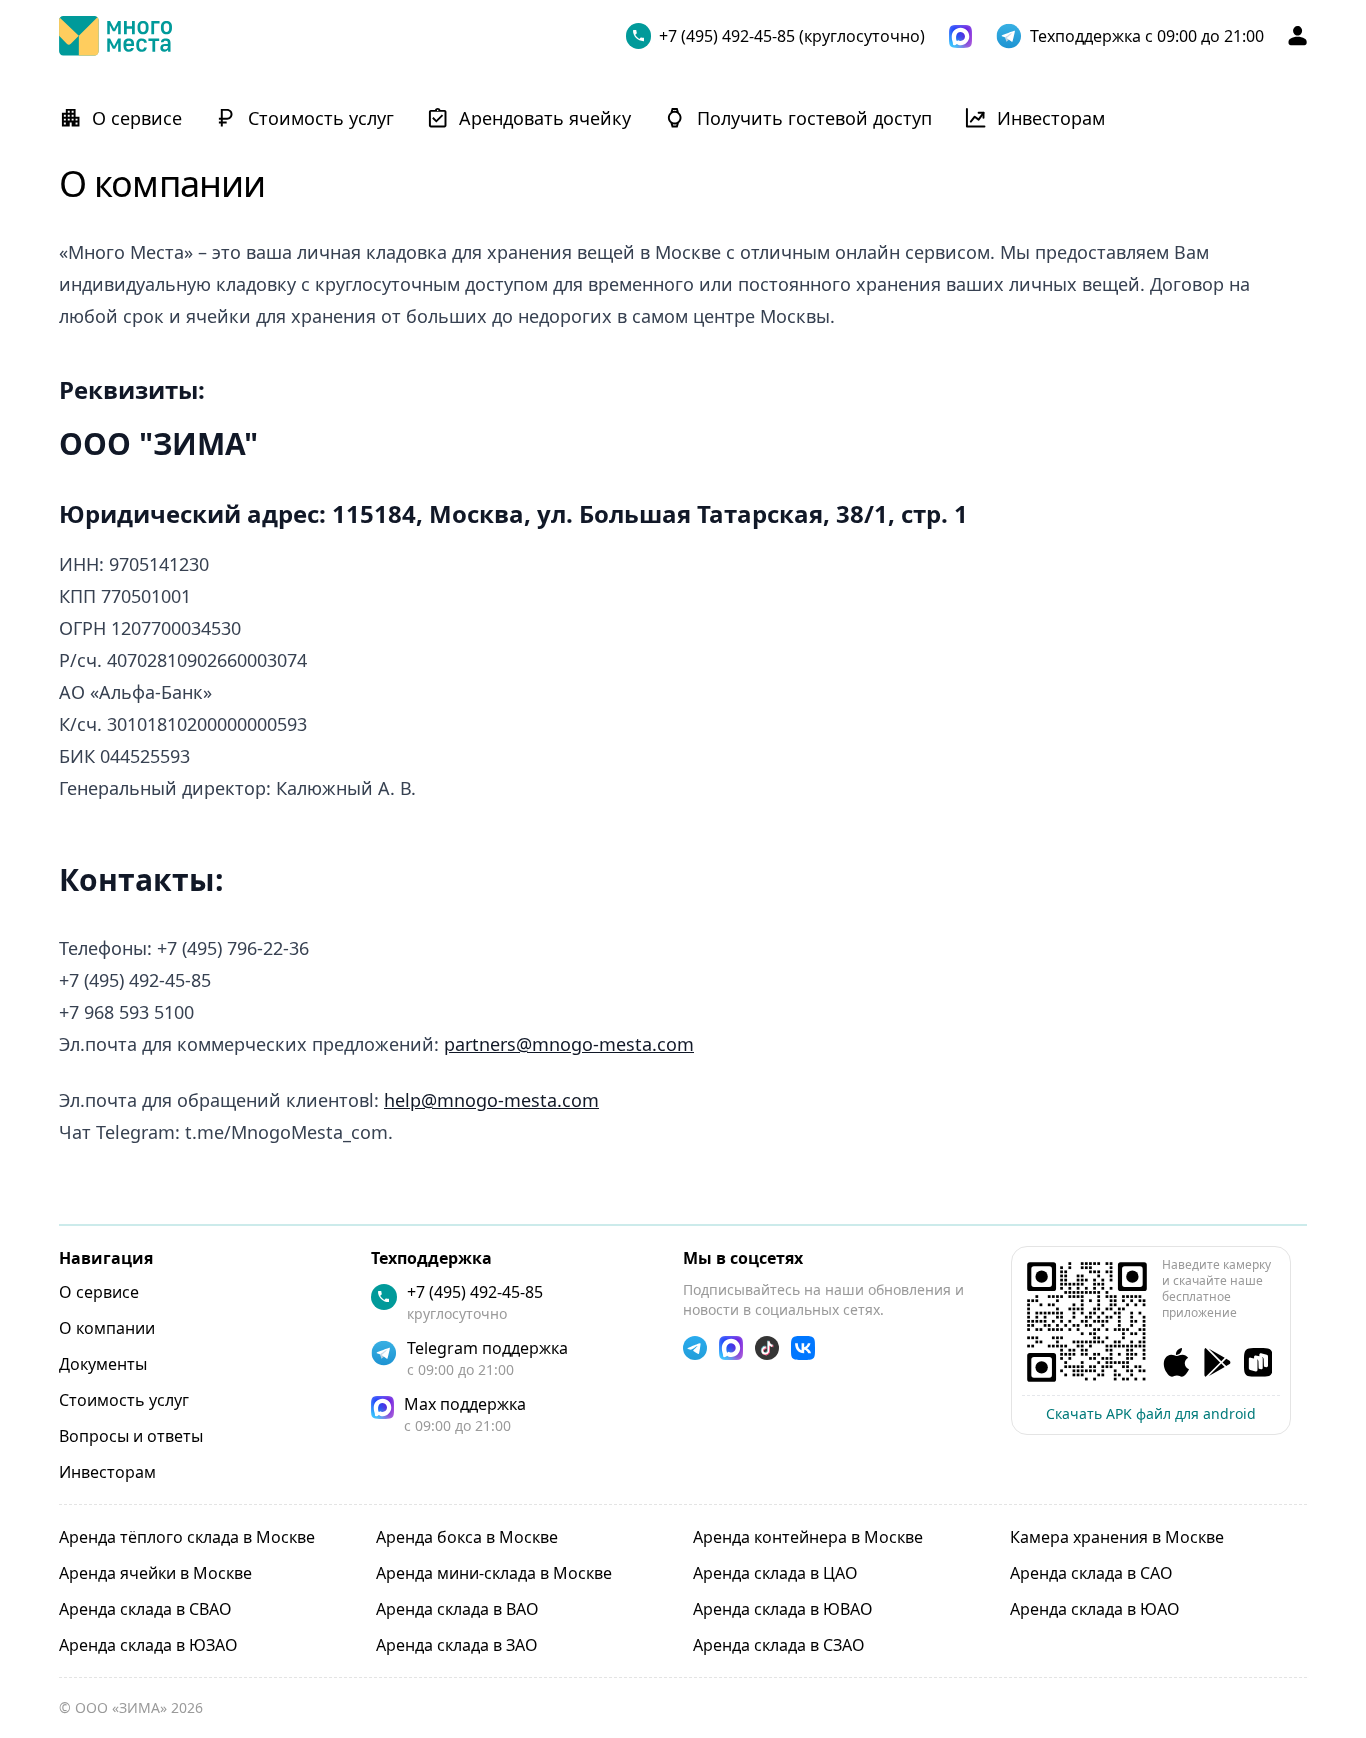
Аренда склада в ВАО (457, 1609)
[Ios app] (1176, 1362)
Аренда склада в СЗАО (779, 1645)
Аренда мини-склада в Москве (494, 1573)
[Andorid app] (1217, 1362)
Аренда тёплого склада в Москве (187, 1537)
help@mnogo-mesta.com (491, 1100)
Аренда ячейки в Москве (155, 1573)
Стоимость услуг (124, 1400)
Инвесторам (107, 1472)
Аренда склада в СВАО (145, 1609)
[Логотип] (115, 36)
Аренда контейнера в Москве (808, 1537)
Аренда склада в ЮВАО (783, 1609)
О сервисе (99, 1292)
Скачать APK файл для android (1151, 1413)
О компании (107, 1328)
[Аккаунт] (1297, 35)
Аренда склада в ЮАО (1095, 1609)
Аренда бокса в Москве (467, 1537)
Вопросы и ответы (131, 1436)
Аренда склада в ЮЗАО (148, 1645)
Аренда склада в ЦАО (775, 1573)
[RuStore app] (1258, 1362)
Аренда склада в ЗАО (457, 1645)
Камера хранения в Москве (1117, 1537)
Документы (103, 1364)
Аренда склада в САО (1091, 1573)
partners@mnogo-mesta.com (569, 1044)
